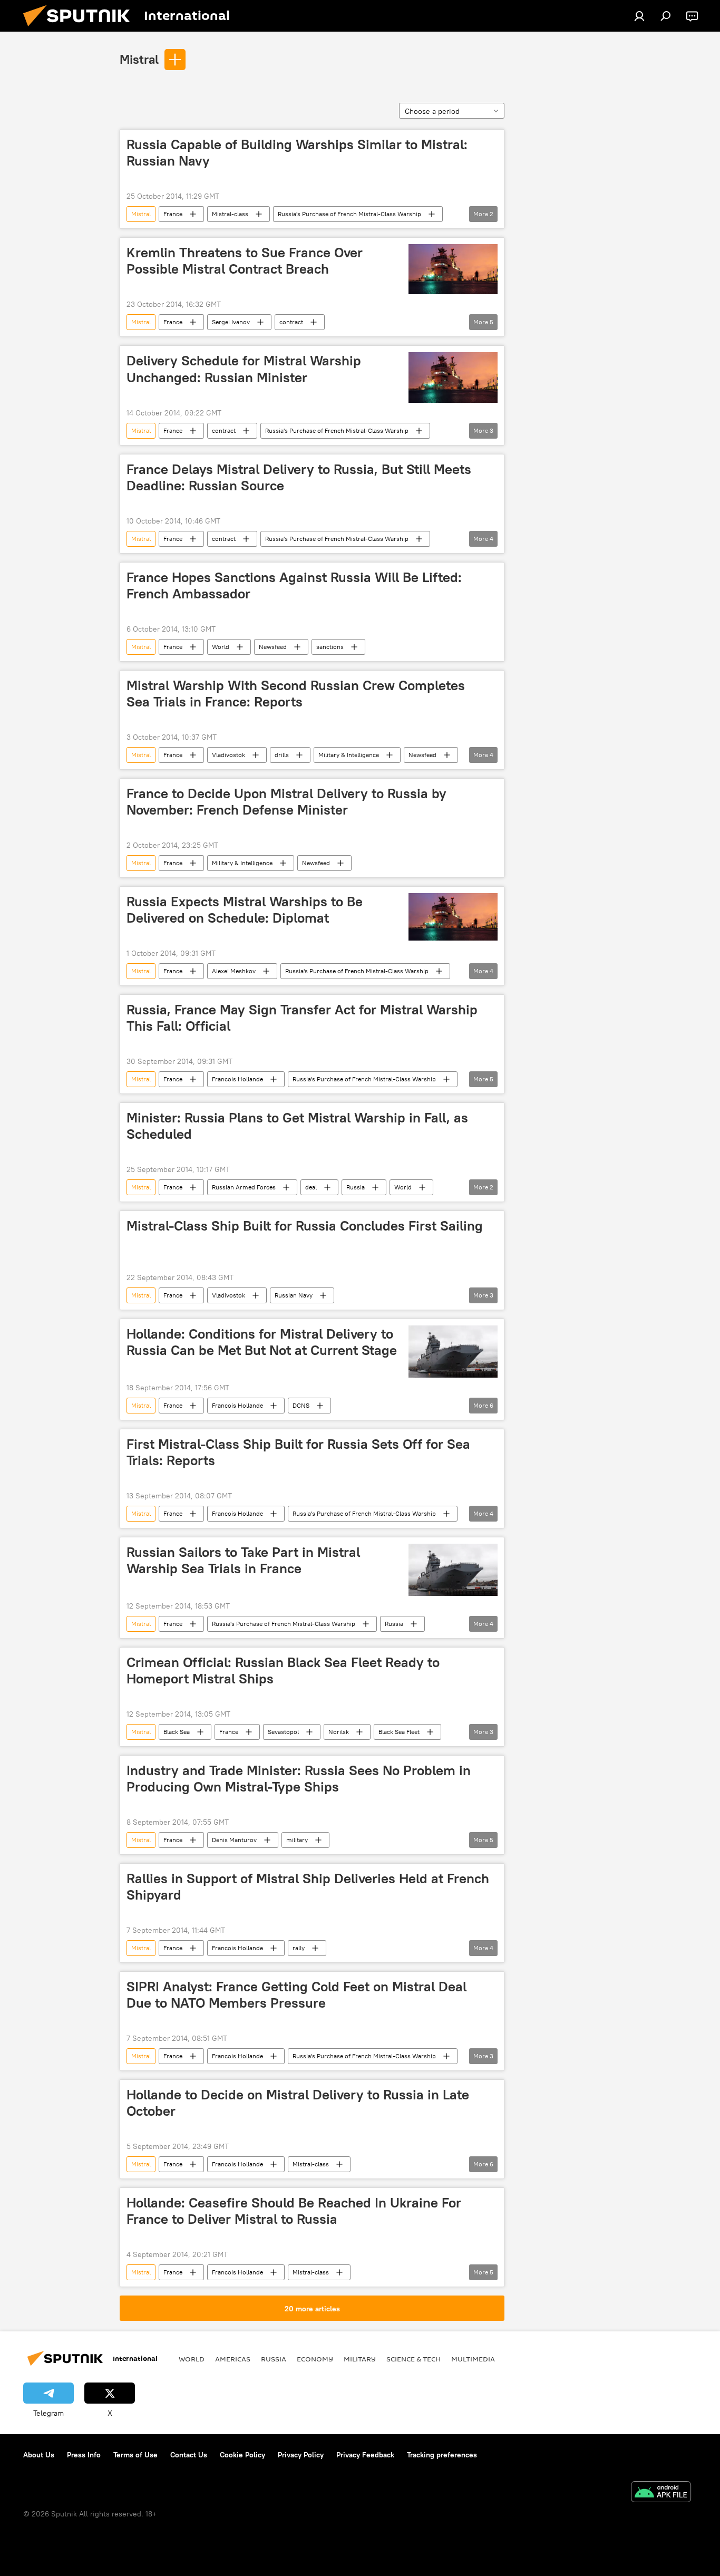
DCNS (301, 1405)
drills (282, 755)
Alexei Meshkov (234, 971)
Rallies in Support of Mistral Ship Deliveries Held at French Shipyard (308, 1887)
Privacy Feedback (365, 2455)
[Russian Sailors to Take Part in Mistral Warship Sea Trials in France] (453, 1570)
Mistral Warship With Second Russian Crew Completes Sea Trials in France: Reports (296, 694)
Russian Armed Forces (244, 1187)
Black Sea (177, 1732)
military (297, 1840)
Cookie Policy (242, 2455)
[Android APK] (661, 2493)
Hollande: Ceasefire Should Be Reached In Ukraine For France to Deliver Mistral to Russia (294, 2211)
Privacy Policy (301, 2455)
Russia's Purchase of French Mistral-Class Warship (349, 214)
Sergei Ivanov (231, 322)
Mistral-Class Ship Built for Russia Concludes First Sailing (305, 1226)
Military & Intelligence (349, 755)
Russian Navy (294, 1295)
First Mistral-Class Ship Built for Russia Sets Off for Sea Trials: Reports (298, 1452)
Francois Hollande (237, 1079)
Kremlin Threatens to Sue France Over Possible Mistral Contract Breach (245, 261)
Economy (315, 2359)
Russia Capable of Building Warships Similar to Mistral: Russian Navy (297, 153)
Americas (233, 2359)
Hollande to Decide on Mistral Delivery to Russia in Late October (298, 2103)
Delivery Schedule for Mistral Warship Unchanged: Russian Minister (244, 369)
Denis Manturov (234, 1840)
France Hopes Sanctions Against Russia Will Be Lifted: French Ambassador (294, 585)
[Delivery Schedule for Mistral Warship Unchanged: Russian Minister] (453, 377)
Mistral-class (230, 214)
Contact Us (189, 2455)
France (173, 214)
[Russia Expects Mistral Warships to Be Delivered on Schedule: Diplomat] (453, 917)
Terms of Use (135, 2455)
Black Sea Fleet (399, 1732)
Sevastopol (283, 1732)
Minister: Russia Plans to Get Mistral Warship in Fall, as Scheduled (297, 1126)
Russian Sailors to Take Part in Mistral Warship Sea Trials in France (243, 1560)
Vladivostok (228, 755)
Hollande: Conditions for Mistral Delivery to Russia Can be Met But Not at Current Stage (262, 1342)
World (221, 647)
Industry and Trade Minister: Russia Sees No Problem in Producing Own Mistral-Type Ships (299, 1779)
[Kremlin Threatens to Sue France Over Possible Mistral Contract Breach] (453, 269)
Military (360, 2359)
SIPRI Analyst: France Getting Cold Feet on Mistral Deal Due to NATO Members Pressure (296, 1995)
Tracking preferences (442, 2455)
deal (311, 1187)
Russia (356, 1187)
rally (299, 1948)
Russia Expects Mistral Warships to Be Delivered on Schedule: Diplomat (245, 910)
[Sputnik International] (81, 29)
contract (291, 322)
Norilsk (339, 1732)
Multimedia (473, 2359)
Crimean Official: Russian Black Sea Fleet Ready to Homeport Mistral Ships (283, 1670)
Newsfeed (273, 647)
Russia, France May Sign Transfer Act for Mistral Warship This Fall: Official (302, 1018)
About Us (39, 2455)
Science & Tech (413, 2359)
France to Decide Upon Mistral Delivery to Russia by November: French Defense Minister (286, 802)
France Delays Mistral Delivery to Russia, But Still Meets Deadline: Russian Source (299, 477)
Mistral (139, 59)
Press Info (84, 2455)
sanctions (330, 647)
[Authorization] (639, 16)
